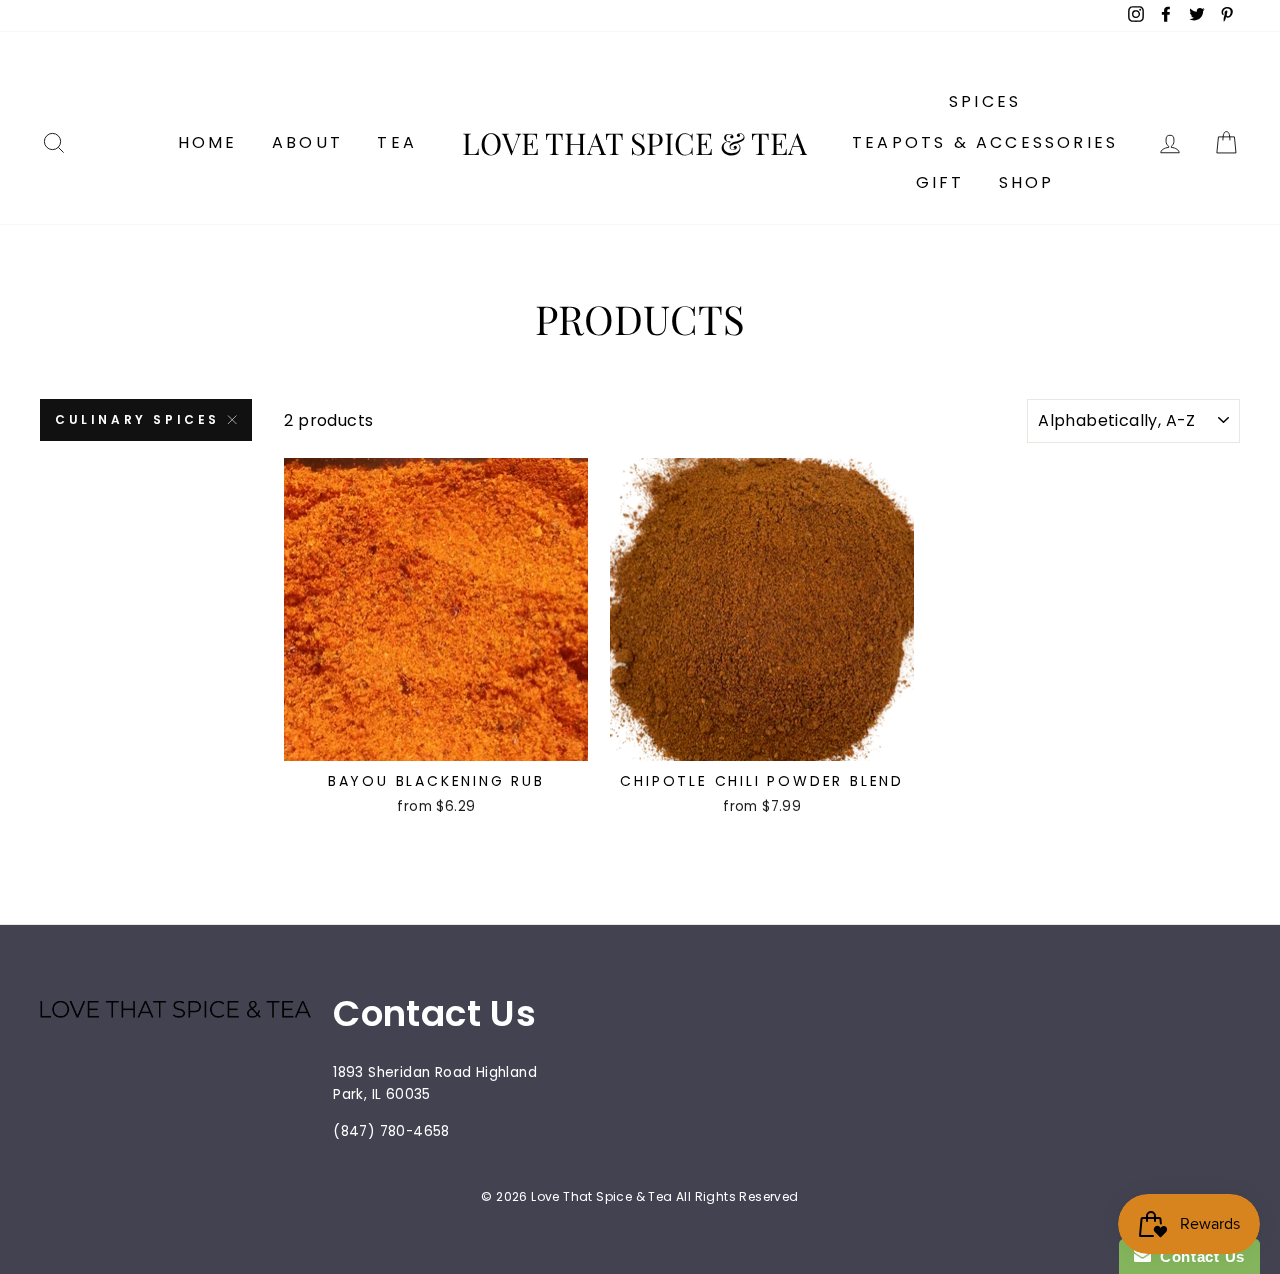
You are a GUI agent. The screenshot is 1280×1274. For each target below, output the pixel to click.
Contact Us (1198, 1256)
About (307, 142)
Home (208, 142)
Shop (1027, 182)
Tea (397, 142)
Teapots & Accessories (985, 142)
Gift (940, 182)
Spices (985, 101)
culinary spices (137, 419)
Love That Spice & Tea (634, 143)
